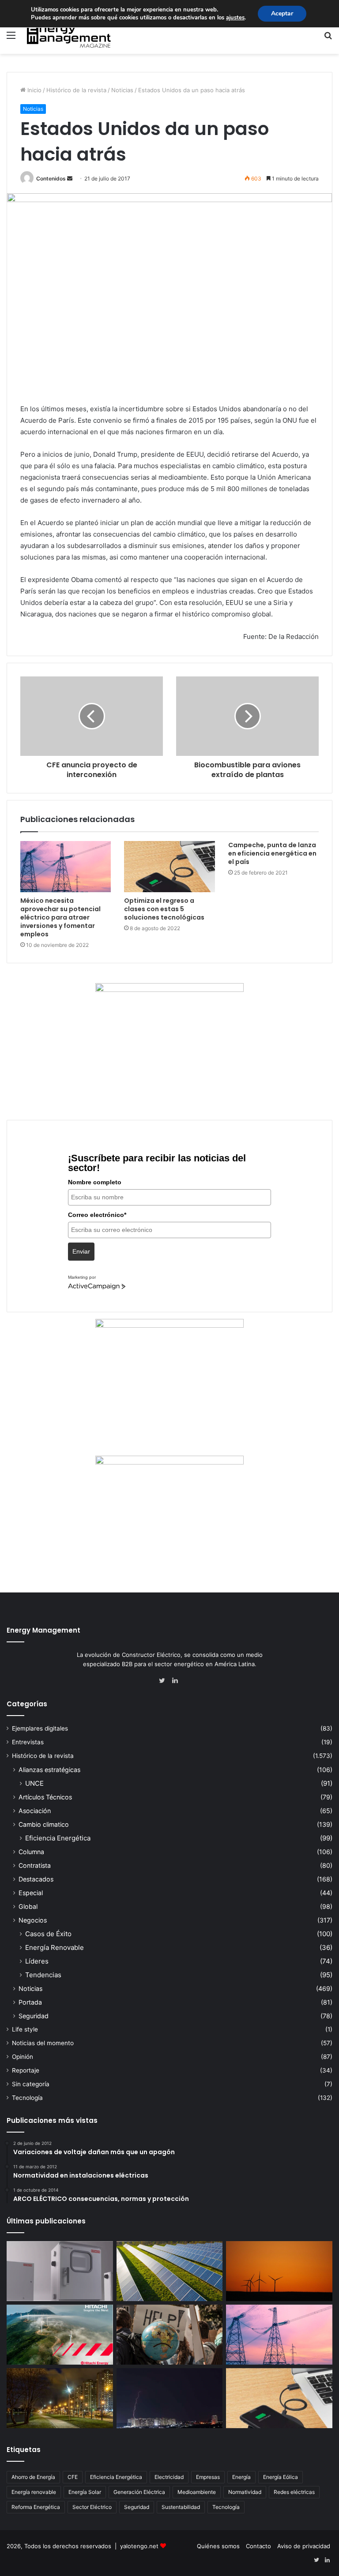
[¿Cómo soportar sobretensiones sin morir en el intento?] (170, 2398)
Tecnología (27, 2098)
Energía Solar (85, 2492)
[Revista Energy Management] (69, 35)
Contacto (258, 2546)
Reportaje (26, 2070)
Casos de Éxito (48, 1934)
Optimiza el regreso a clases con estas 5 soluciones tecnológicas (164, 909)
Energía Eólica (281, 2477)
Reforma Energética (36, 2507)
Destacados (36, 1879)
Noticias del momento (43, 2043)
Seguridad (34, 2016)
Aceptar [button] (282, 13)
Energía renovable (34, 2492)
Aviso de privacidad (304, 2546)
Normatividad (245, 2492)
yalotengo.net (139, 2546)
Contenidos (51, 178)
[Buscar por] (328, 38)
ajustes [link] (235, 18)
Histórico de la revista (76, 90)
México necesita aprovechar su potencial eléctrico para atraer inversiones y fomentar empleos (60, 917)
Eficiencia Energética (58, 1838)
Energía (241, 2477)
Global (28, 1906)
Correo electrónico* (97, 1215)
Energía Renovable (55, 1947)
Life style (25, 2029)
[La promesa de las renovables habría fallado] (170, 2271)
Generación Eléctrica (139, 2492)
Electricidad (169, 2477)
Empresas (208, 2477)
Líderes (37, 1961)
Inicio (34, 90)
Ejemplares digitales (40, 1728)
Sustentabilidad (181, 2507)
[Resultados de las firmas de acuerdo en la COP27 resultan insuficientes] (170, 2335)
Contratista (35, 1865)
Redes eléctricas (294, 2492)
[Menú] (11, 38)
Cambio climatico (44, 1824)
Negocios (33, 1920)
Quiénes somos (218, 2546)
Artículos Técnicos (45, 1797)
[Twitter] (164, 1681)
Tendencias (43, 1975)
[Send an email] (70, 178)
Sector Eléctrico (92, 2507)
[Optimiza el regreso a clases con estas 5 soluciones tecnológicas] (169, 867)
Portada (30, 2002)
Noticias (122, 90)
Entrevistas (28, 1742)
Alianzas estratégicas (49, 1770)
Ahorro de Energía (33, 2477)
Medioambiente (197, 2492)
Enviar (81, 1251)
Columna (31, 1852)
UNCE (34, 1783)
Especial (31, 1893)
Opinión (23, 2057)
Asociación (35, 1811)
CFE (73, 2477)
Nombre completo (95, 1182)
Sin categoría (31, 2084)
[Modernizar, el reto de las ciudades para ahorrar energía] (60, 2398)
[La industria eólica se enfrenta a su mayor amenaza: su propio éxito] (279, 2271)
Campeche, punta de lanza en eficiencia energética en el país (272, 853)
